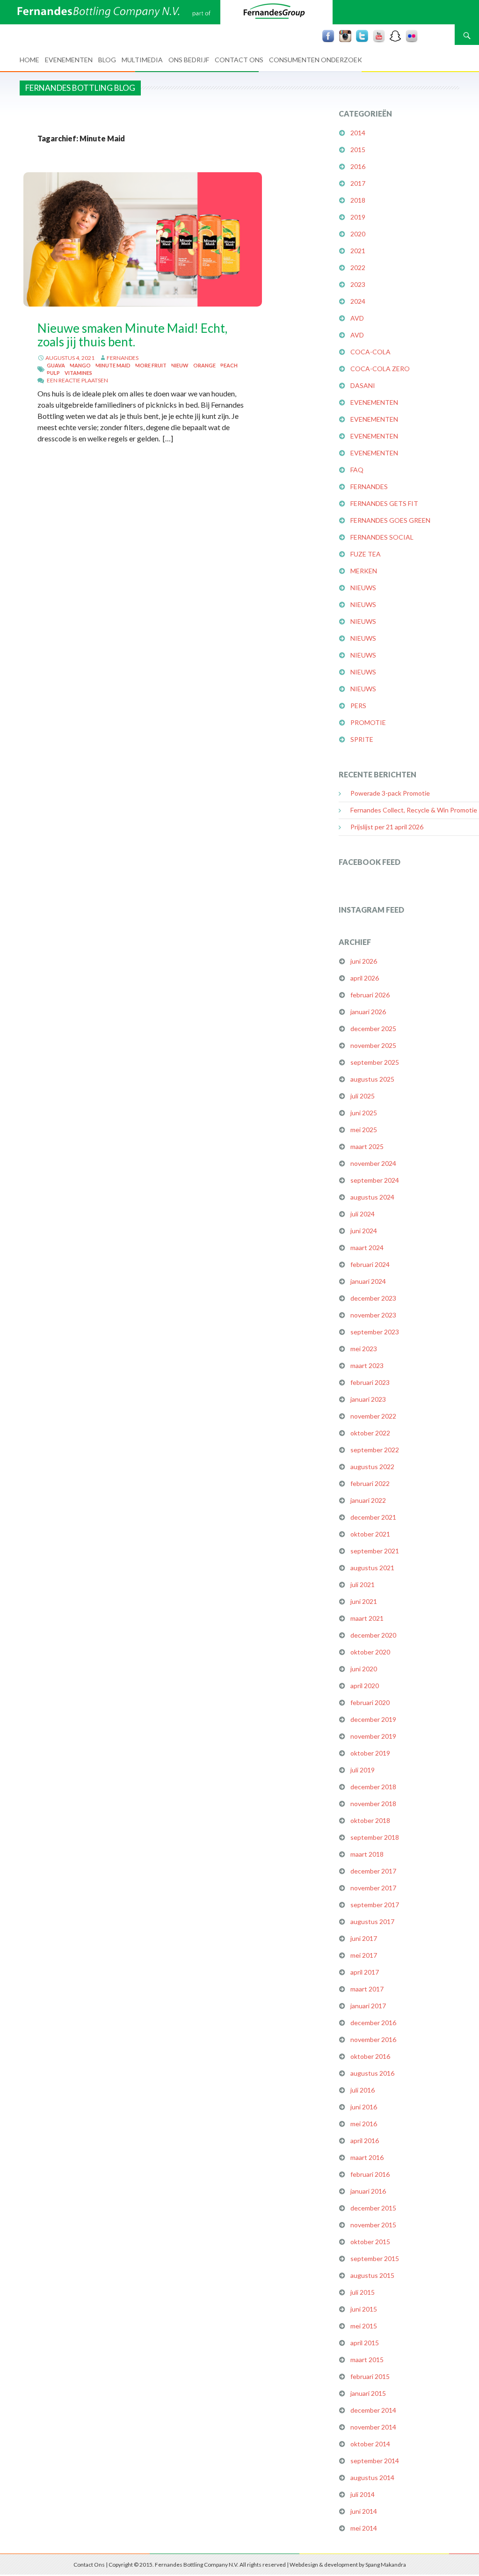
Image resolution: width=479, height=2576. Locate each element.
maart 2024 (367, 1248)
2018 (358, 200)
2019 (358, 217)
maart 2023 (367, 1365)
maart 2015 (367, 2360)
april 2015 (365, 2343)
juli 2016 (363, 2090)
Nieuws (363, 588)
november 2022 (373, 1416)
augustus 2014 (372, 2477)
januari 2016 (368, 2191)
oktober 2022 (370, 1433)
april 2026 (365, 978)
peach (229, 365)
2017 (358, 183)
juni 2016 (364, 2107)
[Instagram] (345, 36)
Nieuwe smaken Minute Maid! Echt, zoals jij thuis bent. (132, 335)
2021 (358, 251)
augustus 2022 (372, 1467)
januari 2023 (368, 1399)
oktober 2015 (370, 2242)
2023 (358, 284)
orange (204, 365)
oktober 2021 (370, 1534)
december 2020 (373, 1635)
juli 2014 (363, 2494)
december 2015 (373, 2208)
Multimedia (142, 60)
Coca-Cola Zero (380, 369)
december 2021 (373, 1517)
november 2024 (373, 1163)
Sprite (362, 739)
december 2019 (373, 1719)
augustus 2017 (372, 1921)
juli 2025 (363, 1096)
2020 (358, 234)
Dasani (363, 385)
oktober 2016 (370, 2056)
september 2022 (375, 1450)
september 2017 (375, 1905)
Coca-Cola (370, 352)
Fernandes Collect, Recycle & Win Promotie (414, 810)
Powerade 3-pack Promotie (390, 793)
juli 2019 (363, 1770)
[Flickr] (412, 36)
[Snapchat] (395, 36)
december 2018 (373, 1787)
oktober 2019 (370, 1753)
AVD (357, 318)
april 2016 (365, 2141)
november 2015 (373, 2225)
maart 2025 (367, 1146)
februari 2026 (370, 995)
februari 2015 (370, 2376)
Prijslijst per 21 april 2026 (387, 827)
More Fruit (151, 365)
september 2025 (375, 1062)
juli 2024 (363, 1214)
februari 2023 (370, 1382)
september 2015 (375, 2258)
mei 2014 (364, 2528)
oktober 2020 (370, 1652)
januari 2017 (368, 2006)
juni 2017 (364, 1938)
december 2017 (373, 1871)
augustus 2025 (372, 1079)
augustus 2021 (372, 1568)
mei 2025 (364, 1130)
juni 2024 (364, 1231)
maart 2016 (367, 2157)
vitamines (78, 373)
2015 (358, 150)
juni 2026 (364, 961)
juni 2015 (364, 2309)
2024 (358, 301)
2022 (358, 267)
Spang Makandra (386, 2565)
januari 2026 (368, 1012)
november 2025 (373, 1045)
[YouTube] (379, 36)
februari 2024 (370, 1264)
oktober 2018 (370, 1820)
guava (56, 365)
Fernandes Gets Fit (384, 503)
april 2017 (365, 1972)
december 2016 (373, 2023)
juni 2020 (364, 1669)
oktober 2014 (370, 2444)
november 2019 (373, 1736)
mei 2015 (364, 2326)
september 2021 (375, 1551)
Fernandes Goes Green (390, 520)
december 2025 (373, 1028)
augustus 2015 (372, 2275)
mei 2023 (364, 1349)
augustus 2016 (372, 2073)
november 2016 (373, 2039)
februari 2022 (370, 1483)
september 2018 (375, 1837)
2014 (358, 133)
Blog (107, 60)
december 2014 (373, 2410)
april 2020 (365, 1686)
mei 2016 (364, 2124)
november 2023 (373, 1315)
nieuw (180, 365)
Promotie (368, 722)
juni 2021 (364, 1601)
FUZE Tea (366, 554)
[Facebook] (328, 36)
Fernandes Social (382, 537)
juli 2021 (363, 1584)
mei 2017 (364, 1955)
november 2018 (373, 1804)
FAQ (357, 470)
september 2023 (375, 1332)
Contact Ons (239, 60)
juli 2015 (363, 2292)
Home (29, 60)
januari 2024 (368, 1281)
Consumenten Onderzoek (316, 60)
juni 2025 (364, 1113)
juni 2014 (364, 2511)
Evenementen (69, 60)
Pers (358, 706)
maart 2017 (367, 1989)
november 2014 (373, 2427)
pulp (53, 373)
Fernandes (123, 358)
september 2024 (375, 1180)
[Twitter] (362, 36)
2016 (358, 166)
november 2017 (373, 1888)
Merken (364, 571)
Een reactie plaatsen (77, 380)
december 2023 (373, 1298)
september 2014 (375, 2461)
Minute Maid (113, 365)
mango (80, 365)
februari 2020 (370, 1702)
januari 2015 (368, 2393)
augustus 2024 (372, 1197)
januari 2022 (368, 1500)
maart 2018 (367, 1854)
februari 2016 (370, 2174)
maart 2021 (367, 1618)
